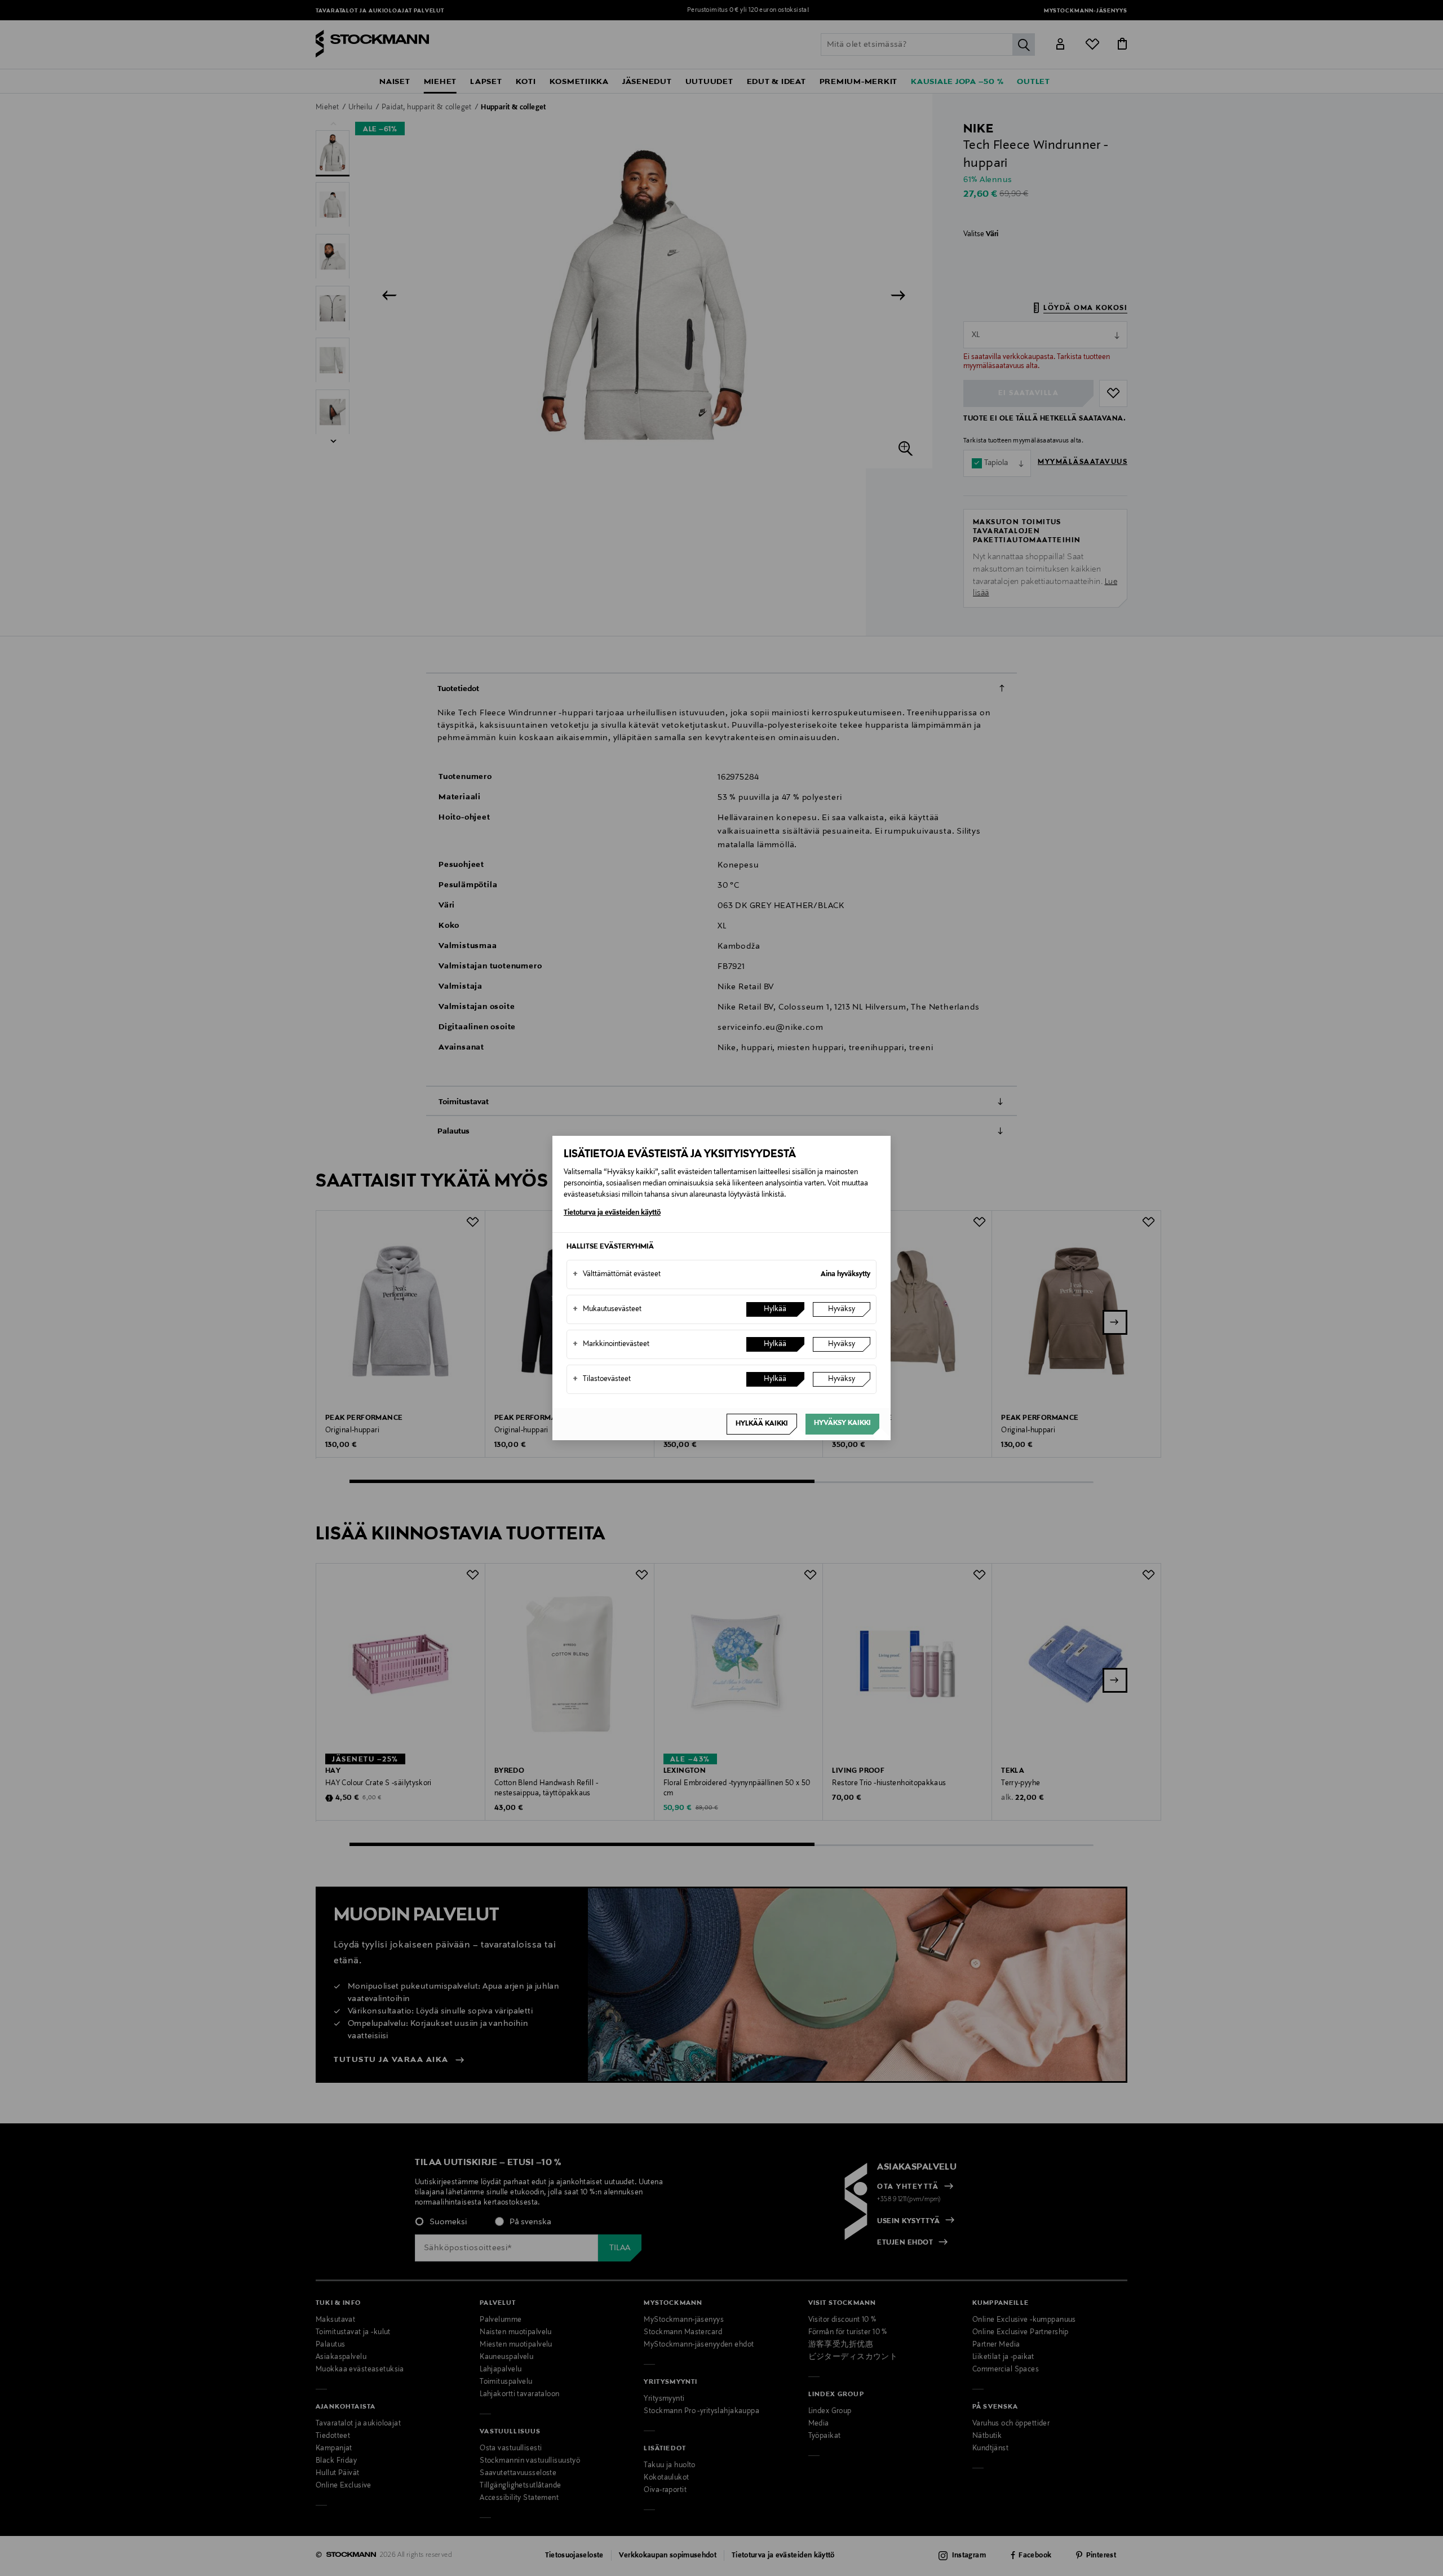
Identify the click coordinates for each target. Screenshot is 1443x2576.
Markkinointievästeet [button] (611, 1344)
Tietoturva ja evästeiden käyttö (612, 1213)
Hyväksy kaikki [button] (842, 1423)
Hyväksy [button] (842, 1309)
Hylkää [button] (775, 1309)
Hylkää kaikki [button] (762, 1424)
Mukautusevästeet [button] (607, 1309)
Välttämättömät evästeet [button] (617, 1274)
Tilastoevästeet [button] (602, 1379)
